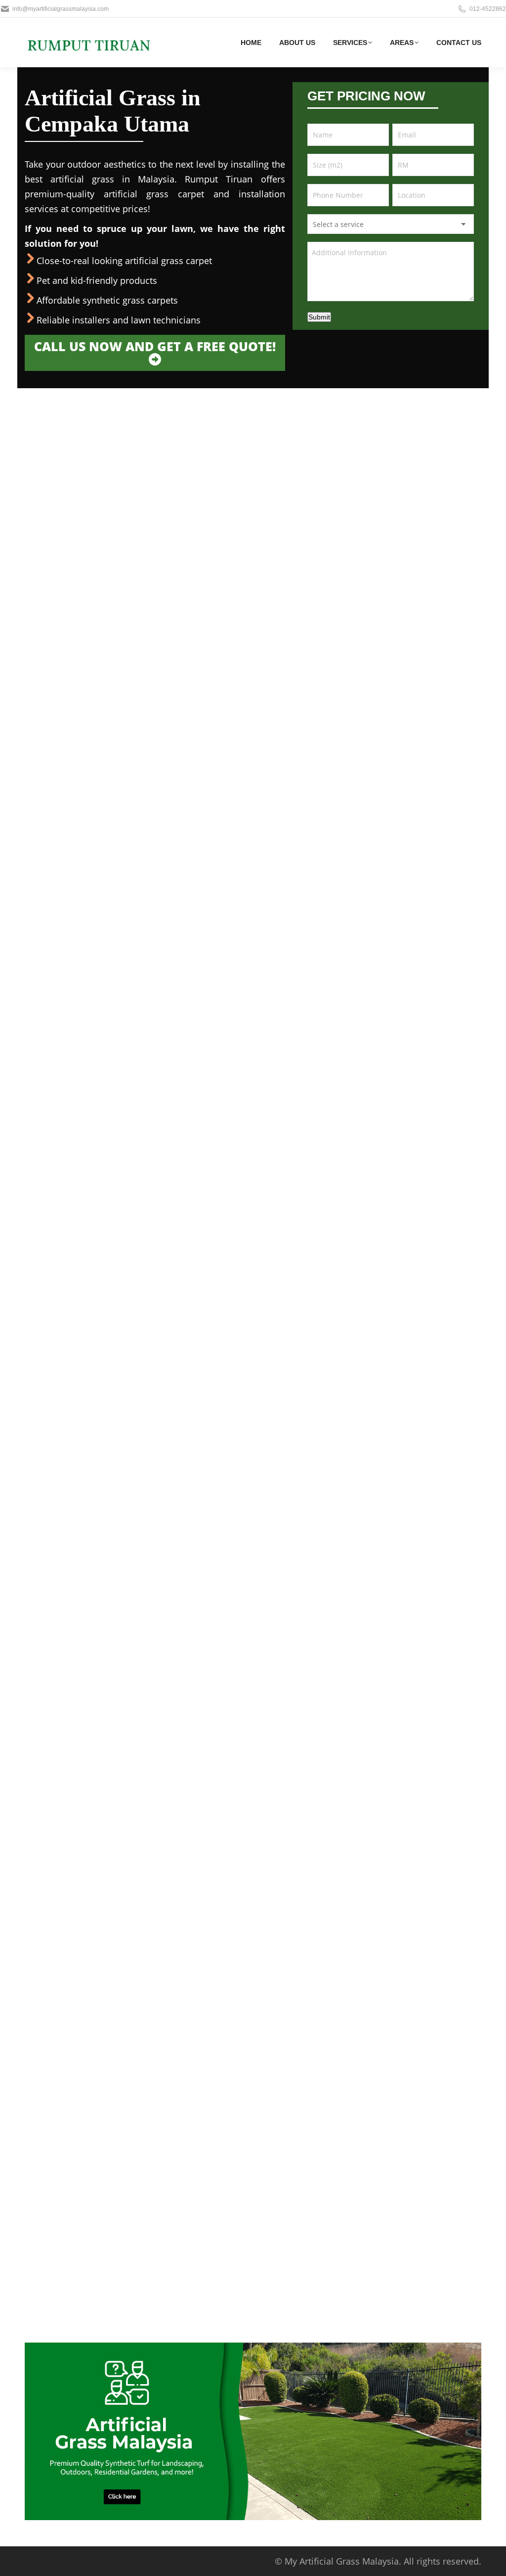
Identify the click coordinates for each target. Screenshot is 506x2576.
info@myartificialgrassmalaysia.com (61, 9)
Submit (319, 317)
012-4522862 (488, 9)
